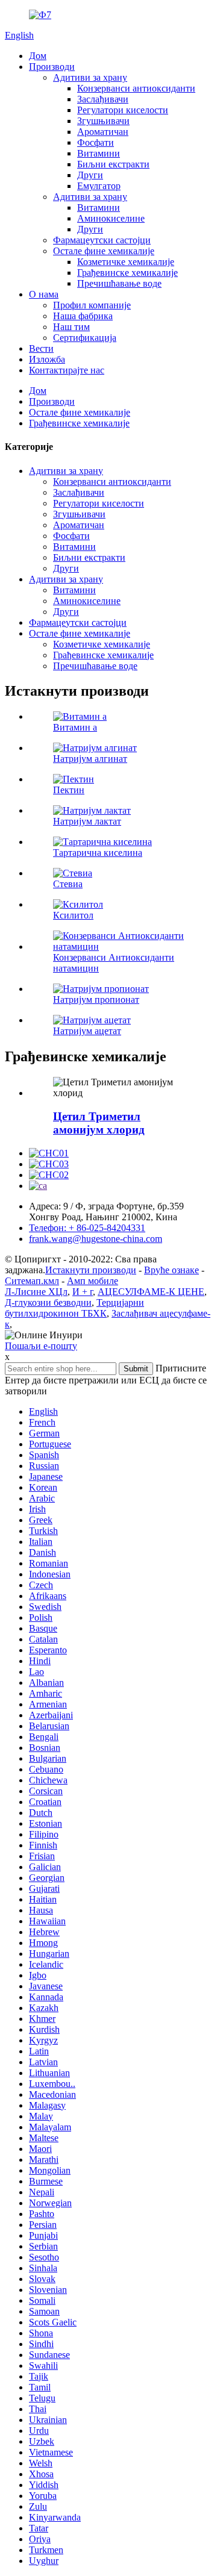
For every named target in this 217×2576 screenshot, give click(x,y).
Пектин (69, 790)
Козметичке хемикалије (126, 262)
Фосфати (96, 142)
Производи (52, 67)
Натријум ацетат (87, 1031)
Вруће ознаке (171, 1270)
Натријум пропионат (96, 1000)
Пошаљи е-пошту (41, 1346)
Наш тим (71, 327)
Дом (38, 56)
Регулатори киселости (123, 110)
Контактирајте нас (67, 370)
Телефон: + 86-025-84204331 (87, 1228)
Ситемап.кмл (32, 1281)
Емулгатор (99, 186)
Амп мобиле (93, 1281)
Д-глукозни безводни (48, 1302)
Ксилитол (73, 915)
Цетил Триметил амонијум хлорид (99, 1123)
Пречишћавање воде (119, 283)
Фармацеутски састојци (102, 240)
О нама (44, 294)
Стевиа (68, 884)
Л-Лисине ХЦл (36, 1292)
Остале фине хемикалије (104, 251)
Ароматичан (103, 132)
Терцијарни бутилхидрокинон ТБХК (74, 1308)
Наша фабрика (83, 316)
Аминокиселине (111, 218)
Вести (41, 348)
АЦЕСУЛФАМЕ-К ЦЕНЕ (151, 1292)
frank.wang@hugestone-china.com (96, 1239)
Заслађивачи (103, 99)
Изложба (47, 359)
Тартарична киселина (98, 853)
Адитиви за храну (90, 77)
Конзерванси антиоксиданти (136, 88)
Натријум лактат (87, 821)
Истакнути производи (91, 1270)
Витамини (99, 153)
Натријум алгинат (90, 759)
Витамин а (75, 727)
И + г (83, 1292)
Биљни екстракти (113, 164)
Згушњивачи (103, 121)
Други (90, 175)
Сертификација (85, 338)
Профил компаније (92, 305)
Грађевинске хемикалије (127, 273)
